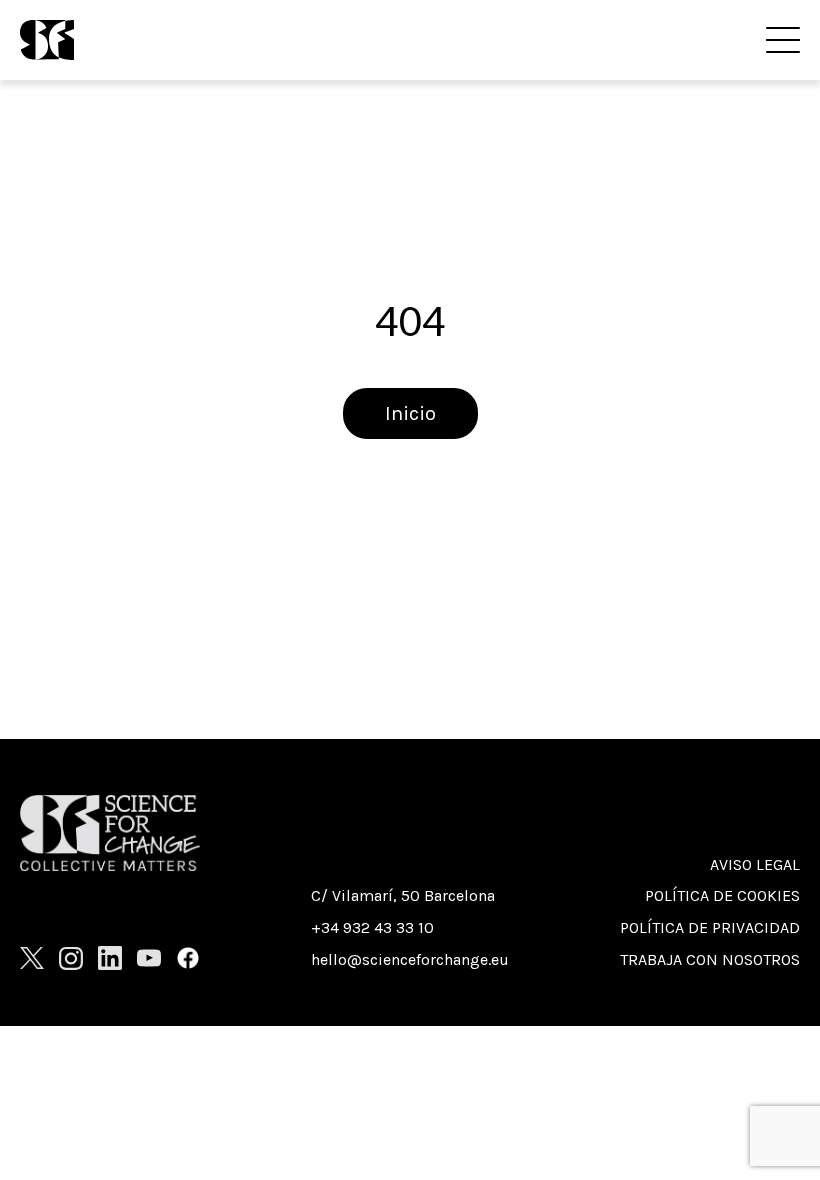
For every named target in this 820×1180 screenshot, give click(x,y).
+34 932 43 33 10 (372, 927)
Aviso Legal (755, 864)
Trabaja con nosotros (710, 959)
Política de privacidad (710, 927)
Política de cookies (722, 895)
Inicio (410, 413)
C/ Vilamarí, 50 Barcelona (403, 895)
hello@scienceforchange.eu (410, 959)
